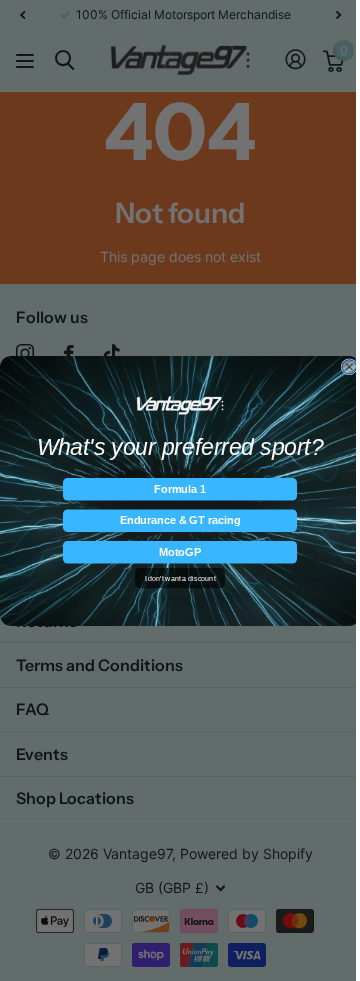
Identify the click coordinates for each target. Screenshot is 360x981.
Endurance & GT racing (180, 520)
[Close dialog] (349, 366)
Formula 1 (180, 488)
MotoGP (180, 551)
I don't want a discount (180, 578)
